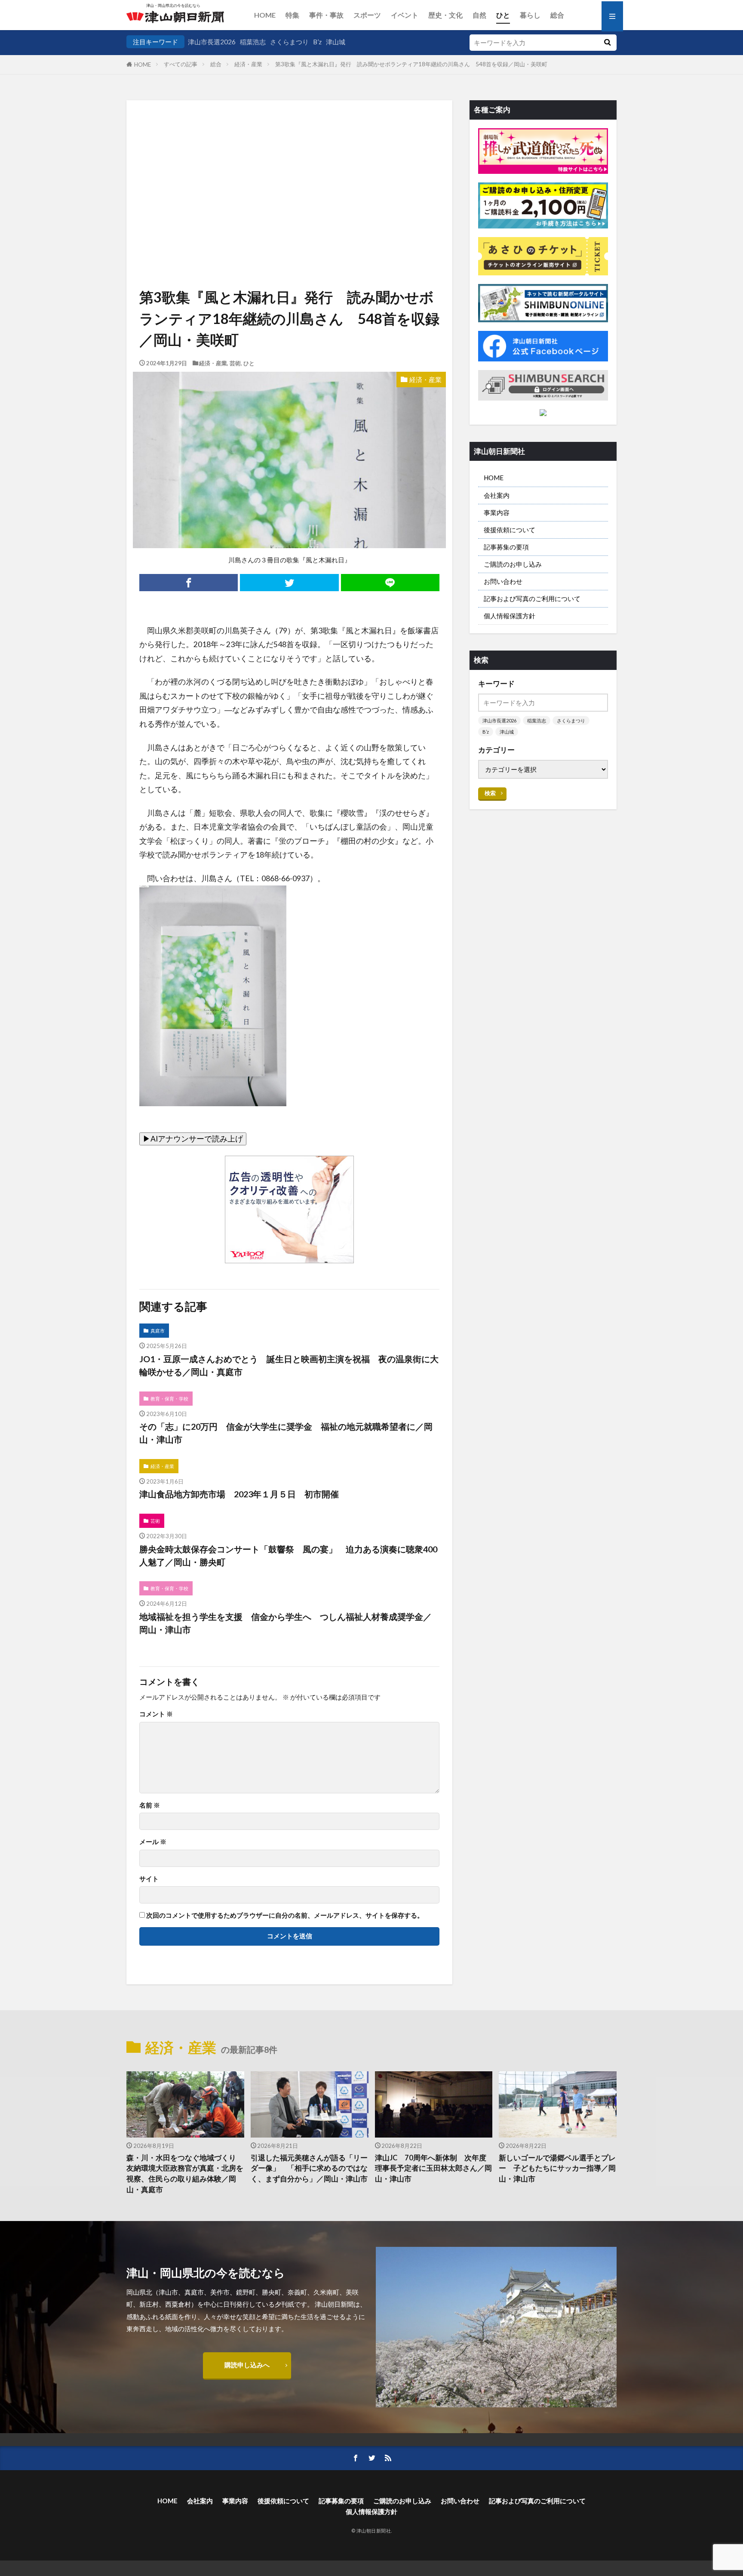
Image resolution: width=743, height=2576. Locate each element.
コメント (156, 1714)
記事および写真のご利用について (532, 598)
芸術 (235, 363)
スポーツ (367, 15)
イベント (405, 15)
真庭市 (158, 1331)
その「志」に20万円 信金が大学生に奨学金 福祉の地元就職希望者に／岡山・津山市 (286, 1433)
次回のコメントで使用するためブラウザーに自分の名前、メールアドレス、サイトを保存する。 (285, 1915)
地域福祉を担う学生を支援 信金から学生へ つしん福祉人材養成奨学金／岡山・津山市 (286, 1623)
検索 (490, 793)
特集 (292, 15)
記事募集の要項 (506, 547)
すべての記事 (181, 64)
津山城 (336, 42)
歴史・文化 (445, 15)
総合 (557, 15)
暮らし (530, 15)
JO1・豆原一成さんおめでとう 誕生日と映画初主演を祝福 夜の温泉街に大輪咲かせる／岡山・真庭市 (289, 1365)
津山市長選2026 (212, 42)
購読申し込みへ (247, 2365)
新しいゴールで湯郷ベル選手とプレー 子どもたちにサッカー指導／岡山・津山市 (557, 2169)
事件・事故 (326, 15)
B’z (317, 42)
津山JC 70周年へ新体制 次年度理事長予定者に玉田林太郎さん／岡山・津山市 (433, 2169)
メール (153, 1842)
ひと (503, 15)
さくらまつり (289, 42)
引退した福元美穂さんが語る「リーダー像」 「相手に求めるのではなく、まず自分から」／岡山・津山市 (309, 2169)
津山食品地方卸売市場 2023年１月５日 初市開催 (239, 1494)
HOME (265, 15)
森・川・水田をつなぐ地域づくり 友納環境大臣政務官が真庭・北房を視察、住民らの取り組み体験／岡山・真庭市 (185, 2174)
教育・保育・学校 (169, 1399)
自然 (479, 15)
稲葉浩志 (253, 42)
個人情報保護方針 (510, 616)
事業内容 (497, 512)
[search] (607, 43)
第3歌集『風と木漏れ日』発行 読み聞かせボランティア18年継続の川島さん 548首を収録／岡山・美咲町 (414, 64)
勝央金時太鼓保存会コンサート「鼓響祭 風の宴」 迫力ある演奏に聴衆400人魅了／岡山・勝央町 (288, 1555)
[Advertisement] (289, 161)
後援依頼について (510, 530)
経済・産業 (248, 64)
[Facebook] (189, 583)
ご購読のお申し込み (513, 564)
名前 (150, 1805)
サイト (149, 1879)
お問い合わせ (503, 581)
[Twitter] (289, 583)
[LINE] (390, 583)
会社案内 (497, 495)
